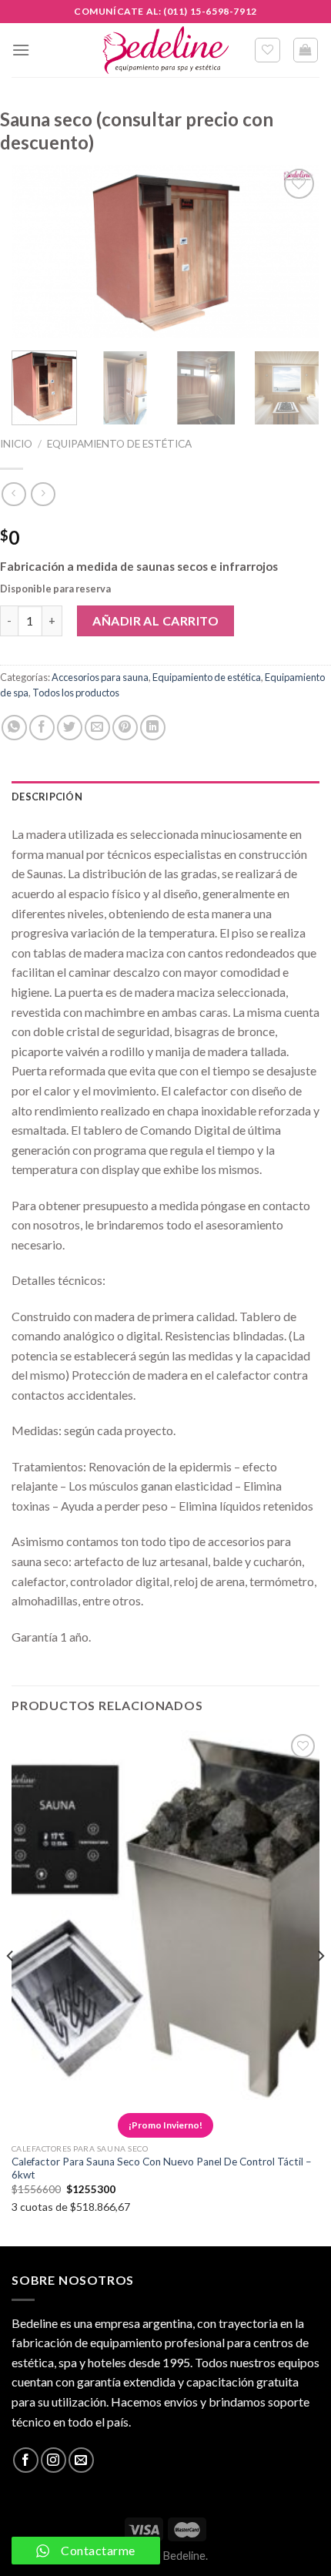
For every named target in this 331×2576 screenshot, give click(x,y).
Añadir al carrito (155, 621)
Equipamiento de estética (119, 444)
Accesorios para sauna (100, 677)
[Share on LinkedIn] (153, 728)
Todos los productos (76, 693)
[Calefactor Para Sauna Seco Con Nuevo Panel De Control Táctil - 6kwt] (165, 1915)
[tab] (165, 797)
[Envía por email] (97, 728)
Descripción (47, 797)
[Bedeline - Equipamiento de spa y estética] (165, 50)
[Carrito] (306, 50)
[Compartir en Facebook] (42, 728)
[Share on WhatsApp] (14, 728)
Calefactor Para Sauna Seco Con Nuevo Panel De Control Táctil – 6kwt (162, 2168)
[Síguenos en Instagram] (53, 2460)
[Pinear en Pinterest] (125, 728)
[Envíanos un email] (81, 2460)
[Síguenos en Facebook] (26, 2460)
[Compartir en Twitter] (70, 728)
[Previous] (37, 252)
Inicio (16, 444)
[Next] (294, 252)
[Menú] (21, 50)
